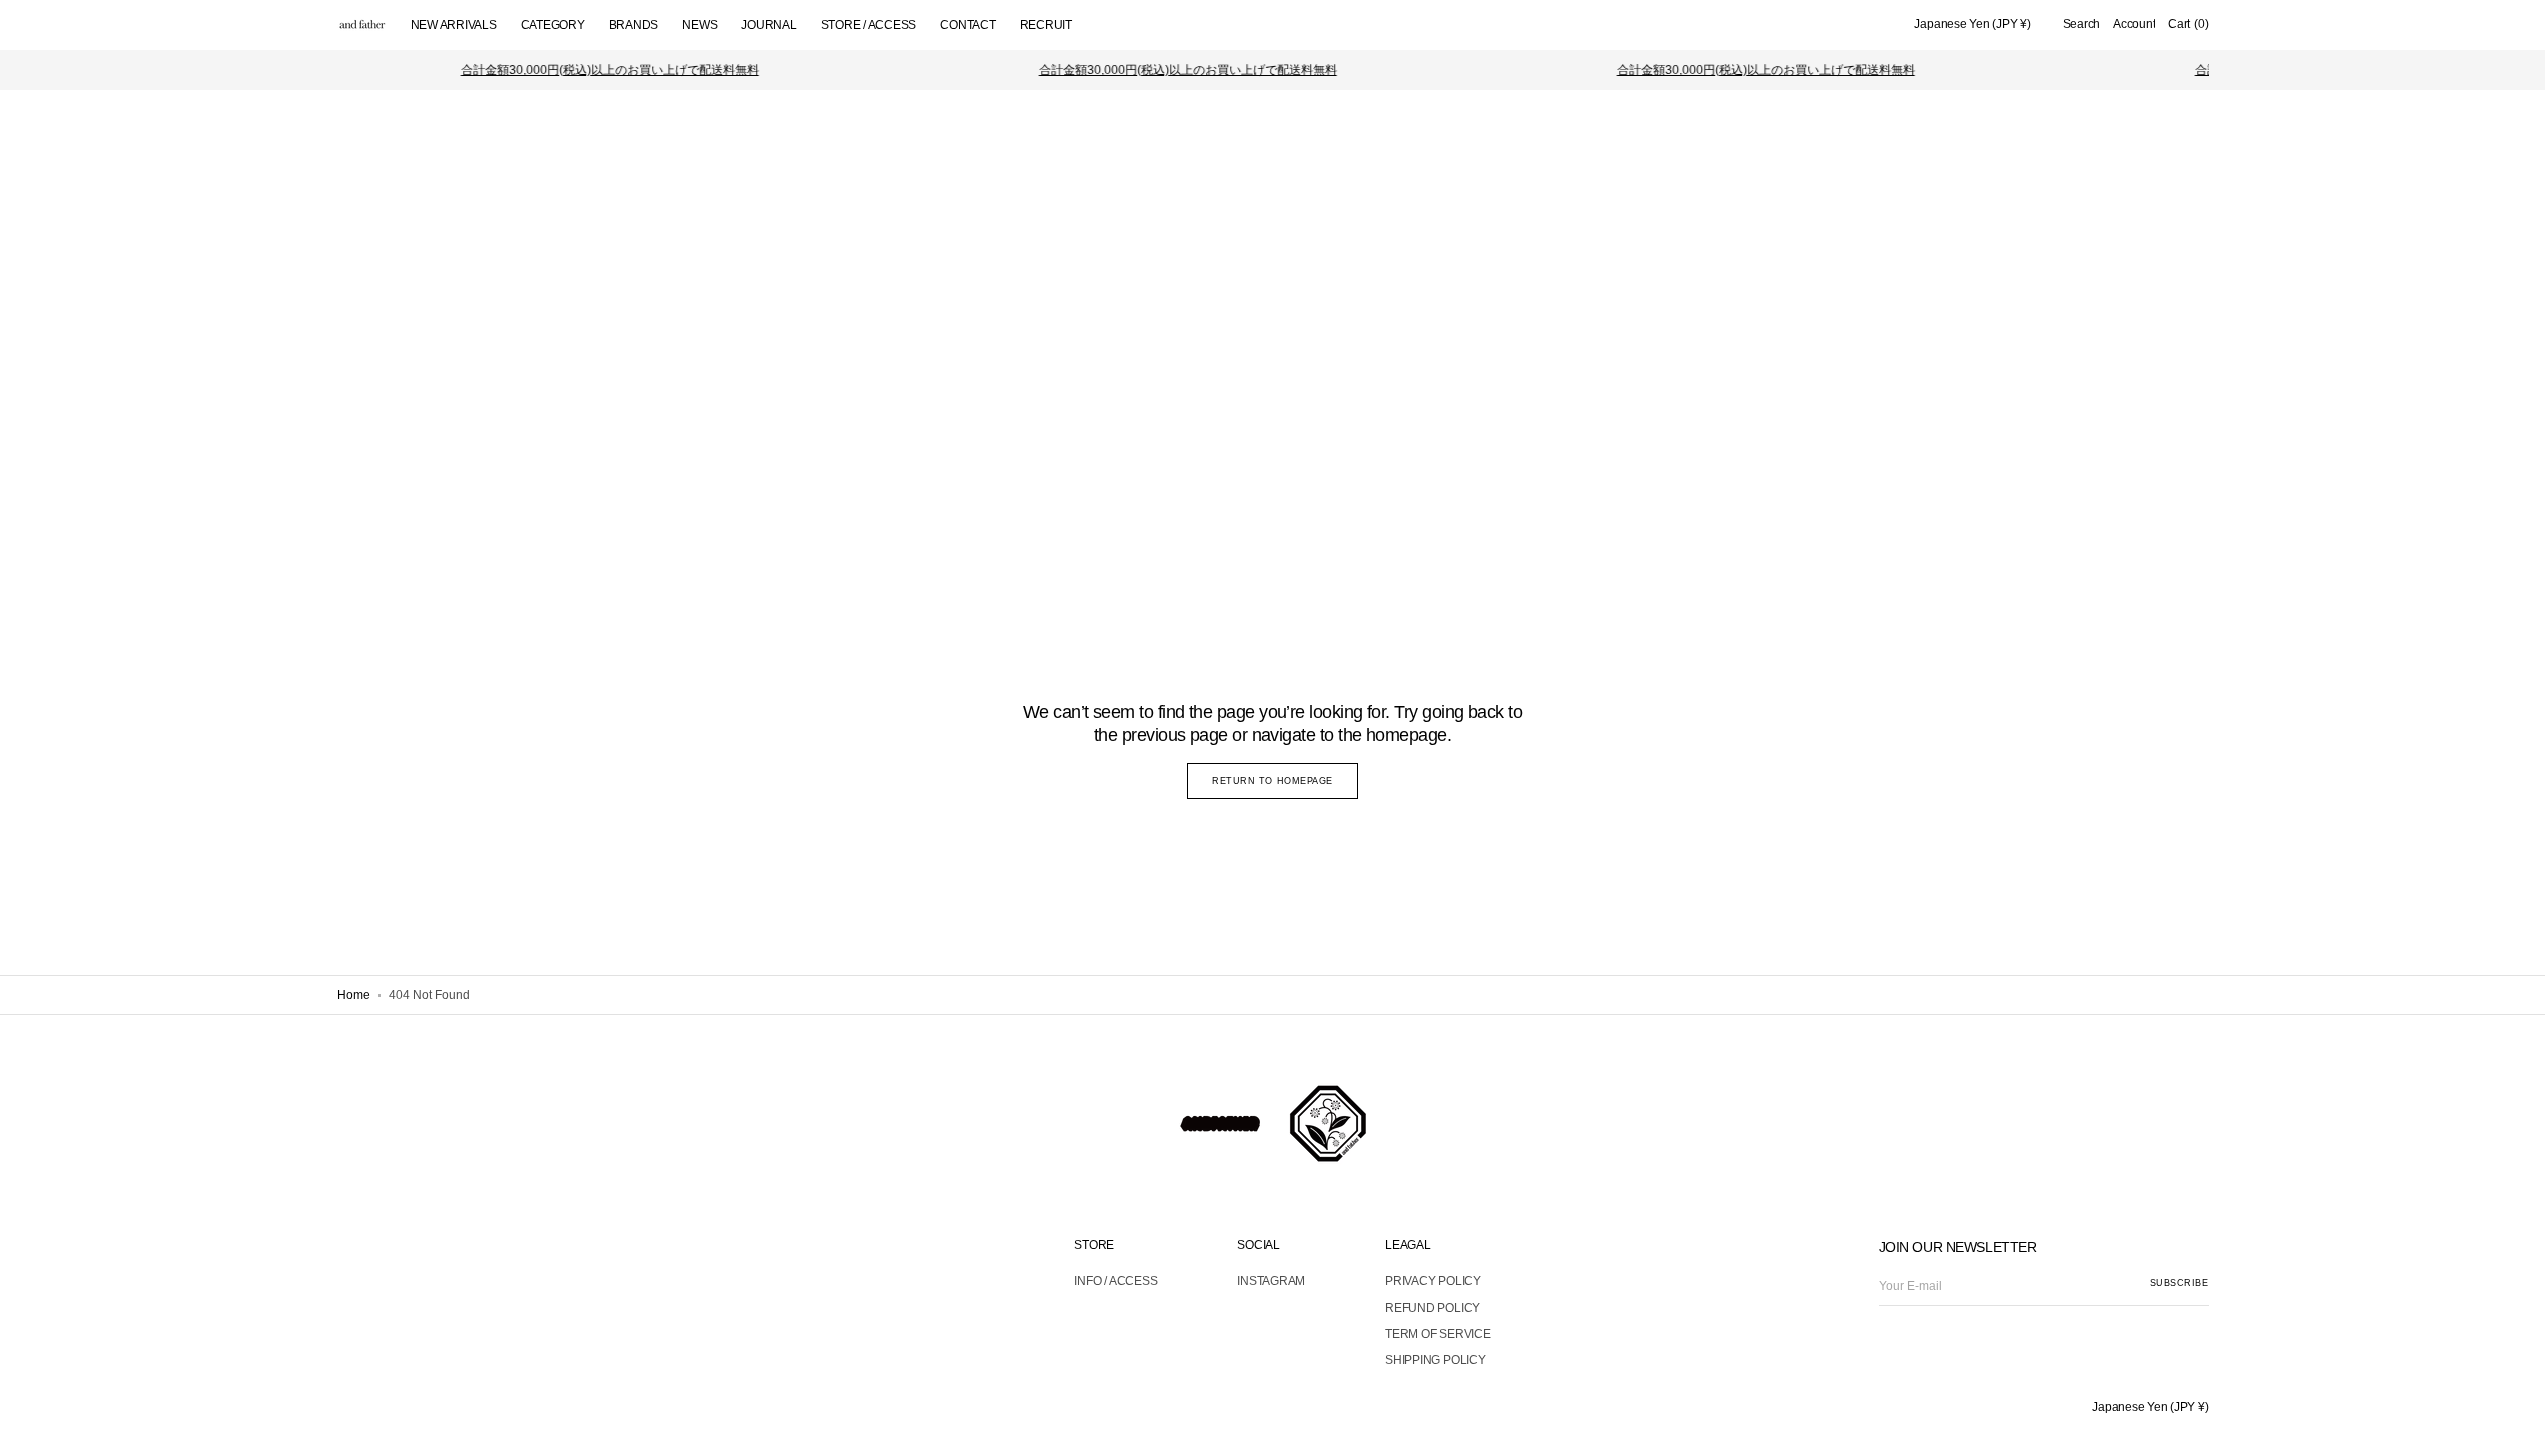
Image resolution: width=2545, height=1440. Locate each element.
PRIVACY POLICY (1433, 1281)
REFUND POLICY (1432, 1308)
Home (353, 995)
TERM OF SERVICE (1437, 1334)
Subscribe (2179, 1283)
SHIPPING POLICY (1435, 1360)
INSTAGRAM (1271, 1281)
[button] (1972, 25)
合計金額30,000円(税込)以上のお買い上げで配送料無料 (594, 70)
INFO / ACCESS (1115, 1281)
